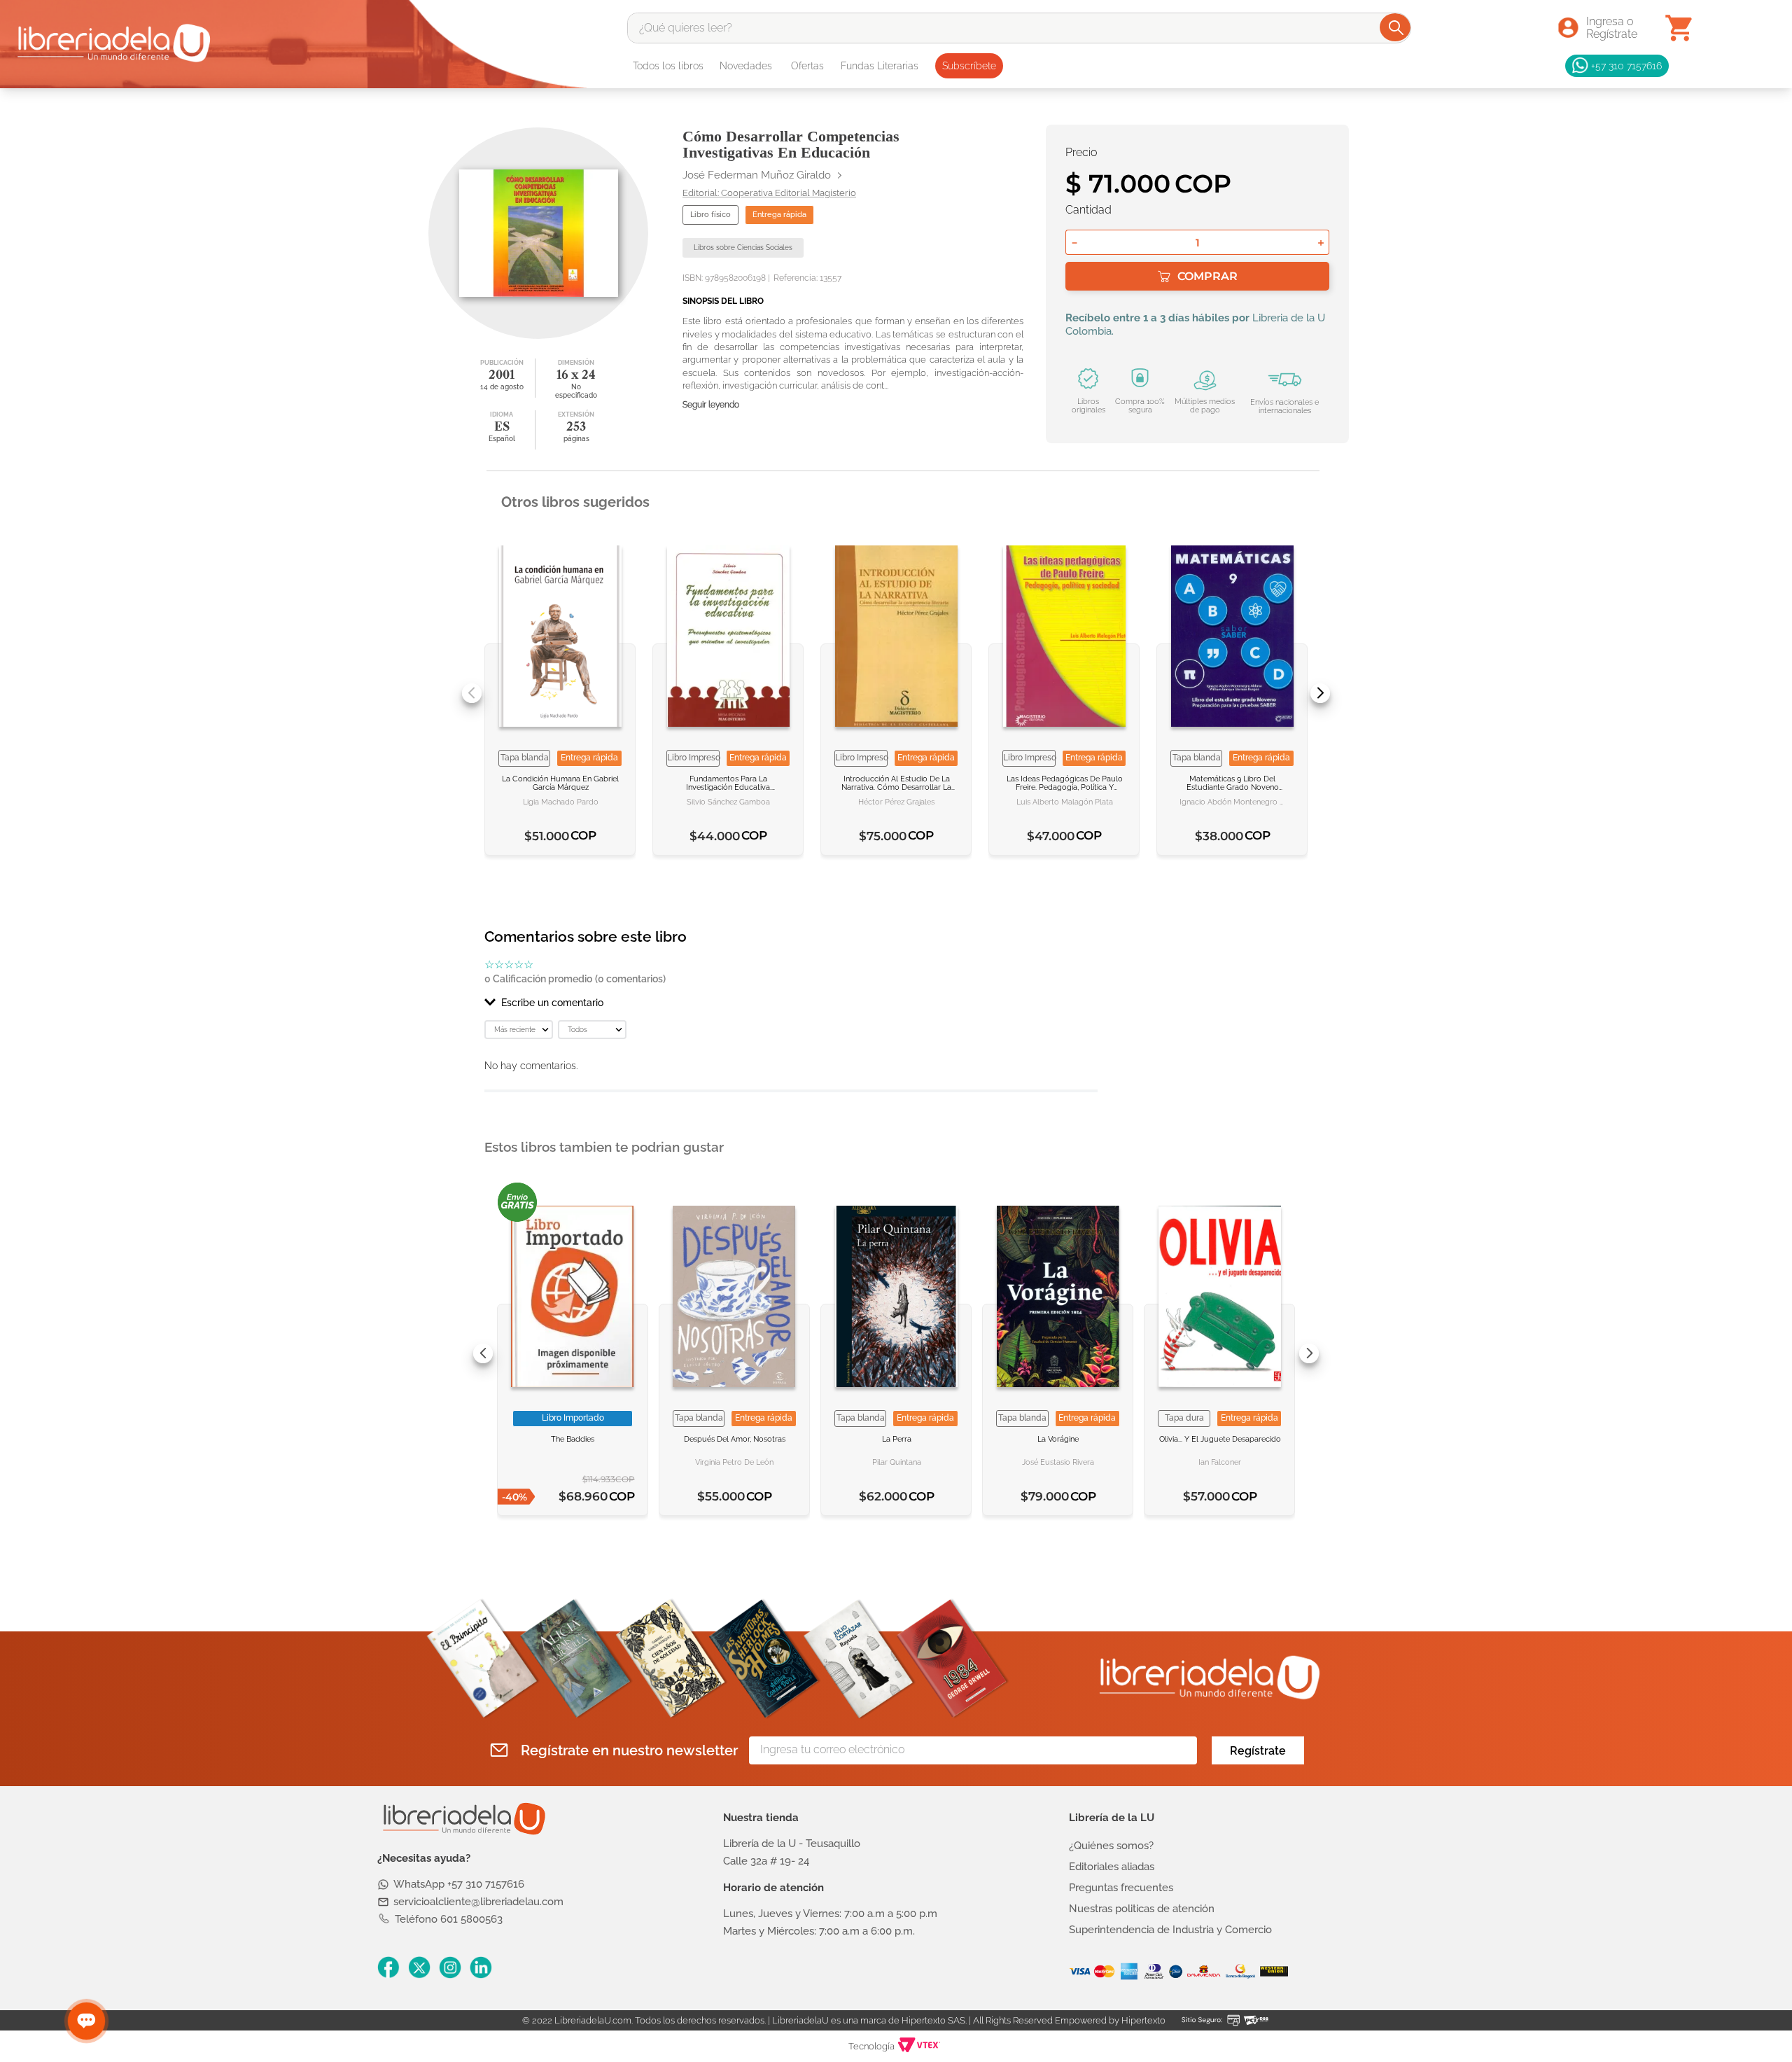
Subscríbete (969, 66)
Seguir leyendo (711, 405)
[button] (791, 1003)
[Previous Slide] (472, 693)
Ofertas (807, 66)
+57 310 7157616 (1626, 65)
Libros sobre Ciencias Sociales (743, 248)
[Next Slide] (1320, 693)
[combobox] (1019, 28)
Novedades (746, 66)
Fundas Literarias (880, 66)
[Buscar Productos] (1396, 27)
